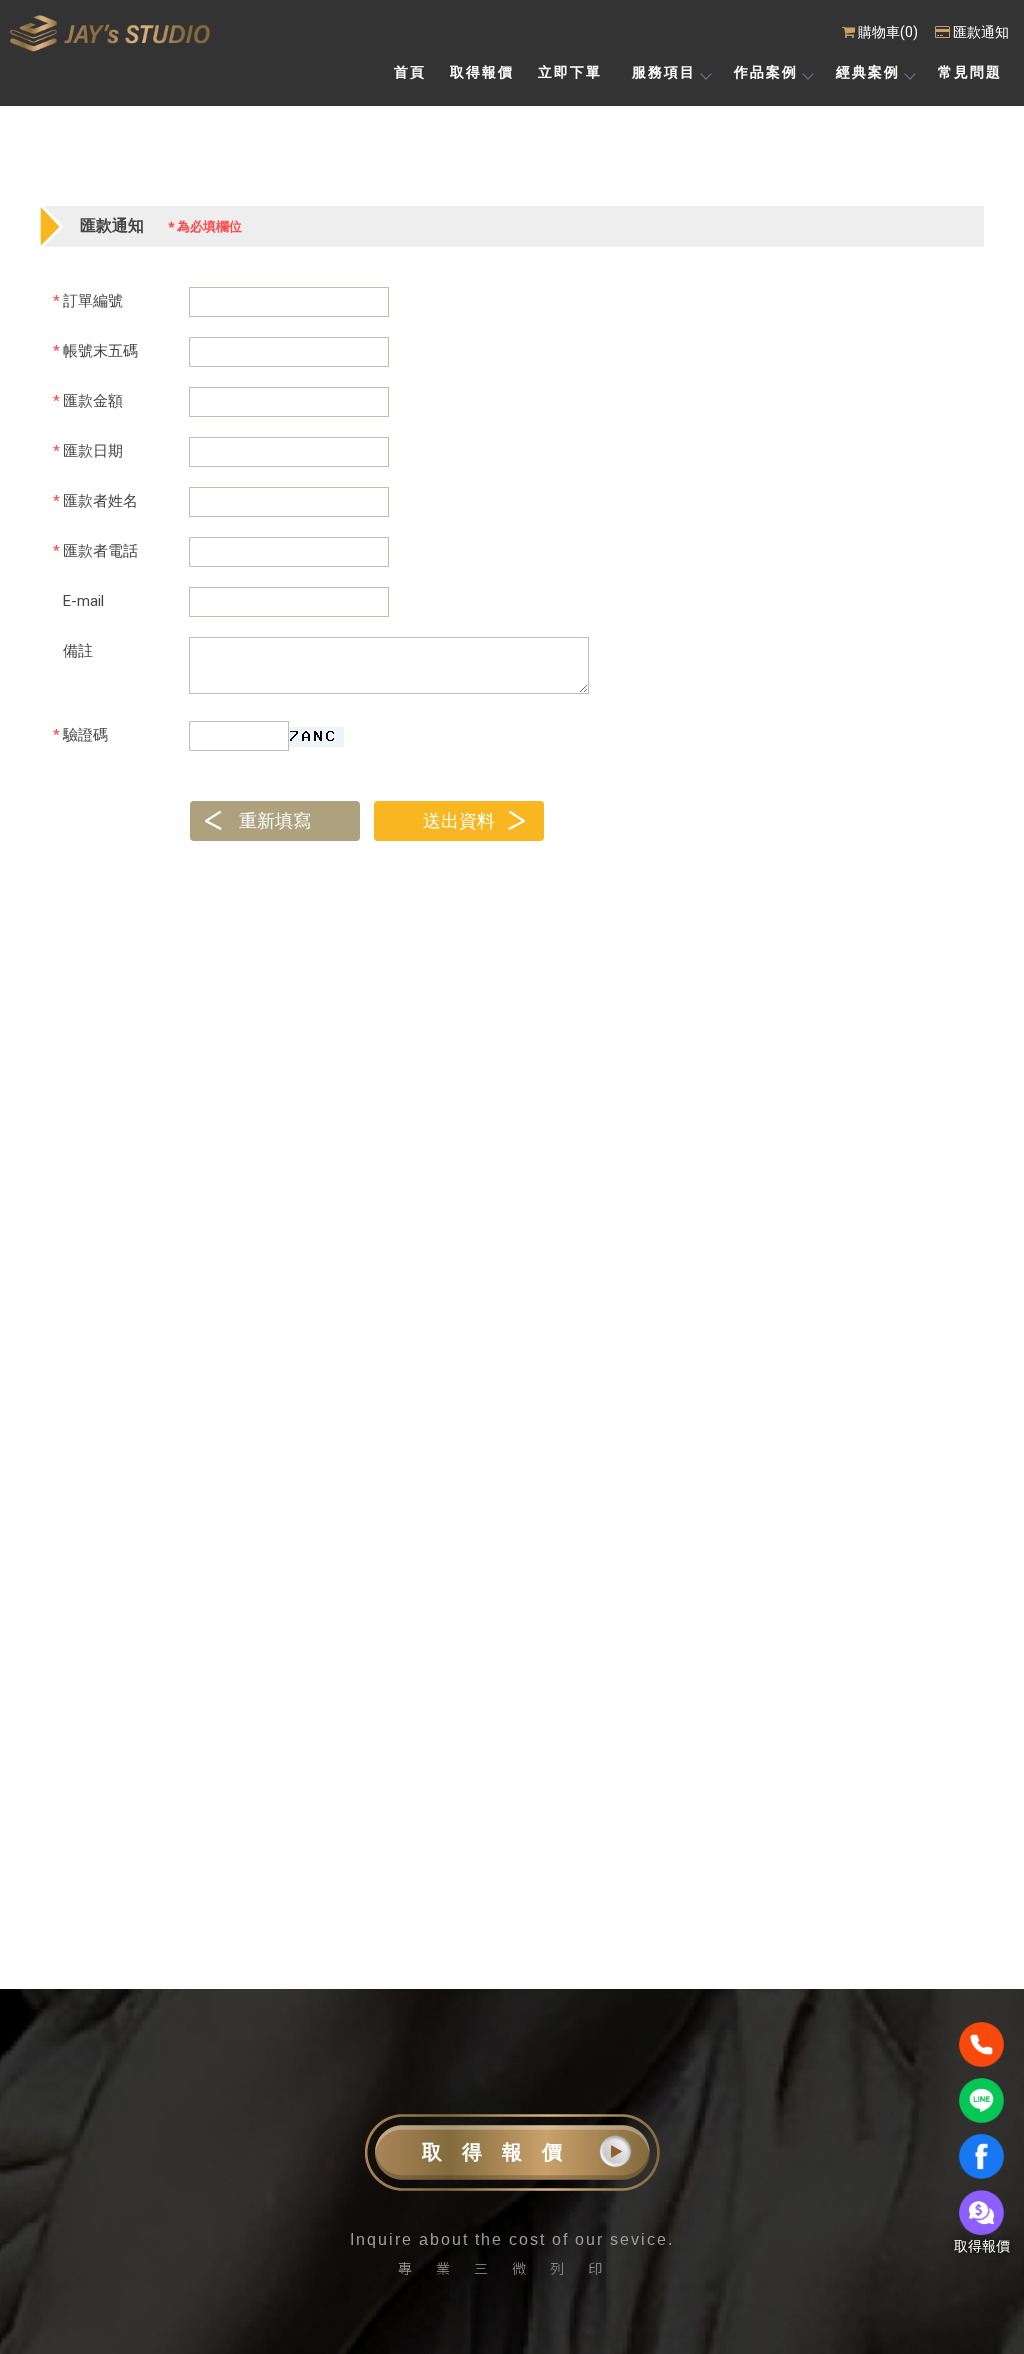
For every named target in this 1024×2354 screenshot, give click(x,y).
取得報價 (502, 2152)
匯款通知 (981, 32)
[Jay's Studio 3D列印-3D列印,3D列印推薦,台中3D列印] (110, 33)
